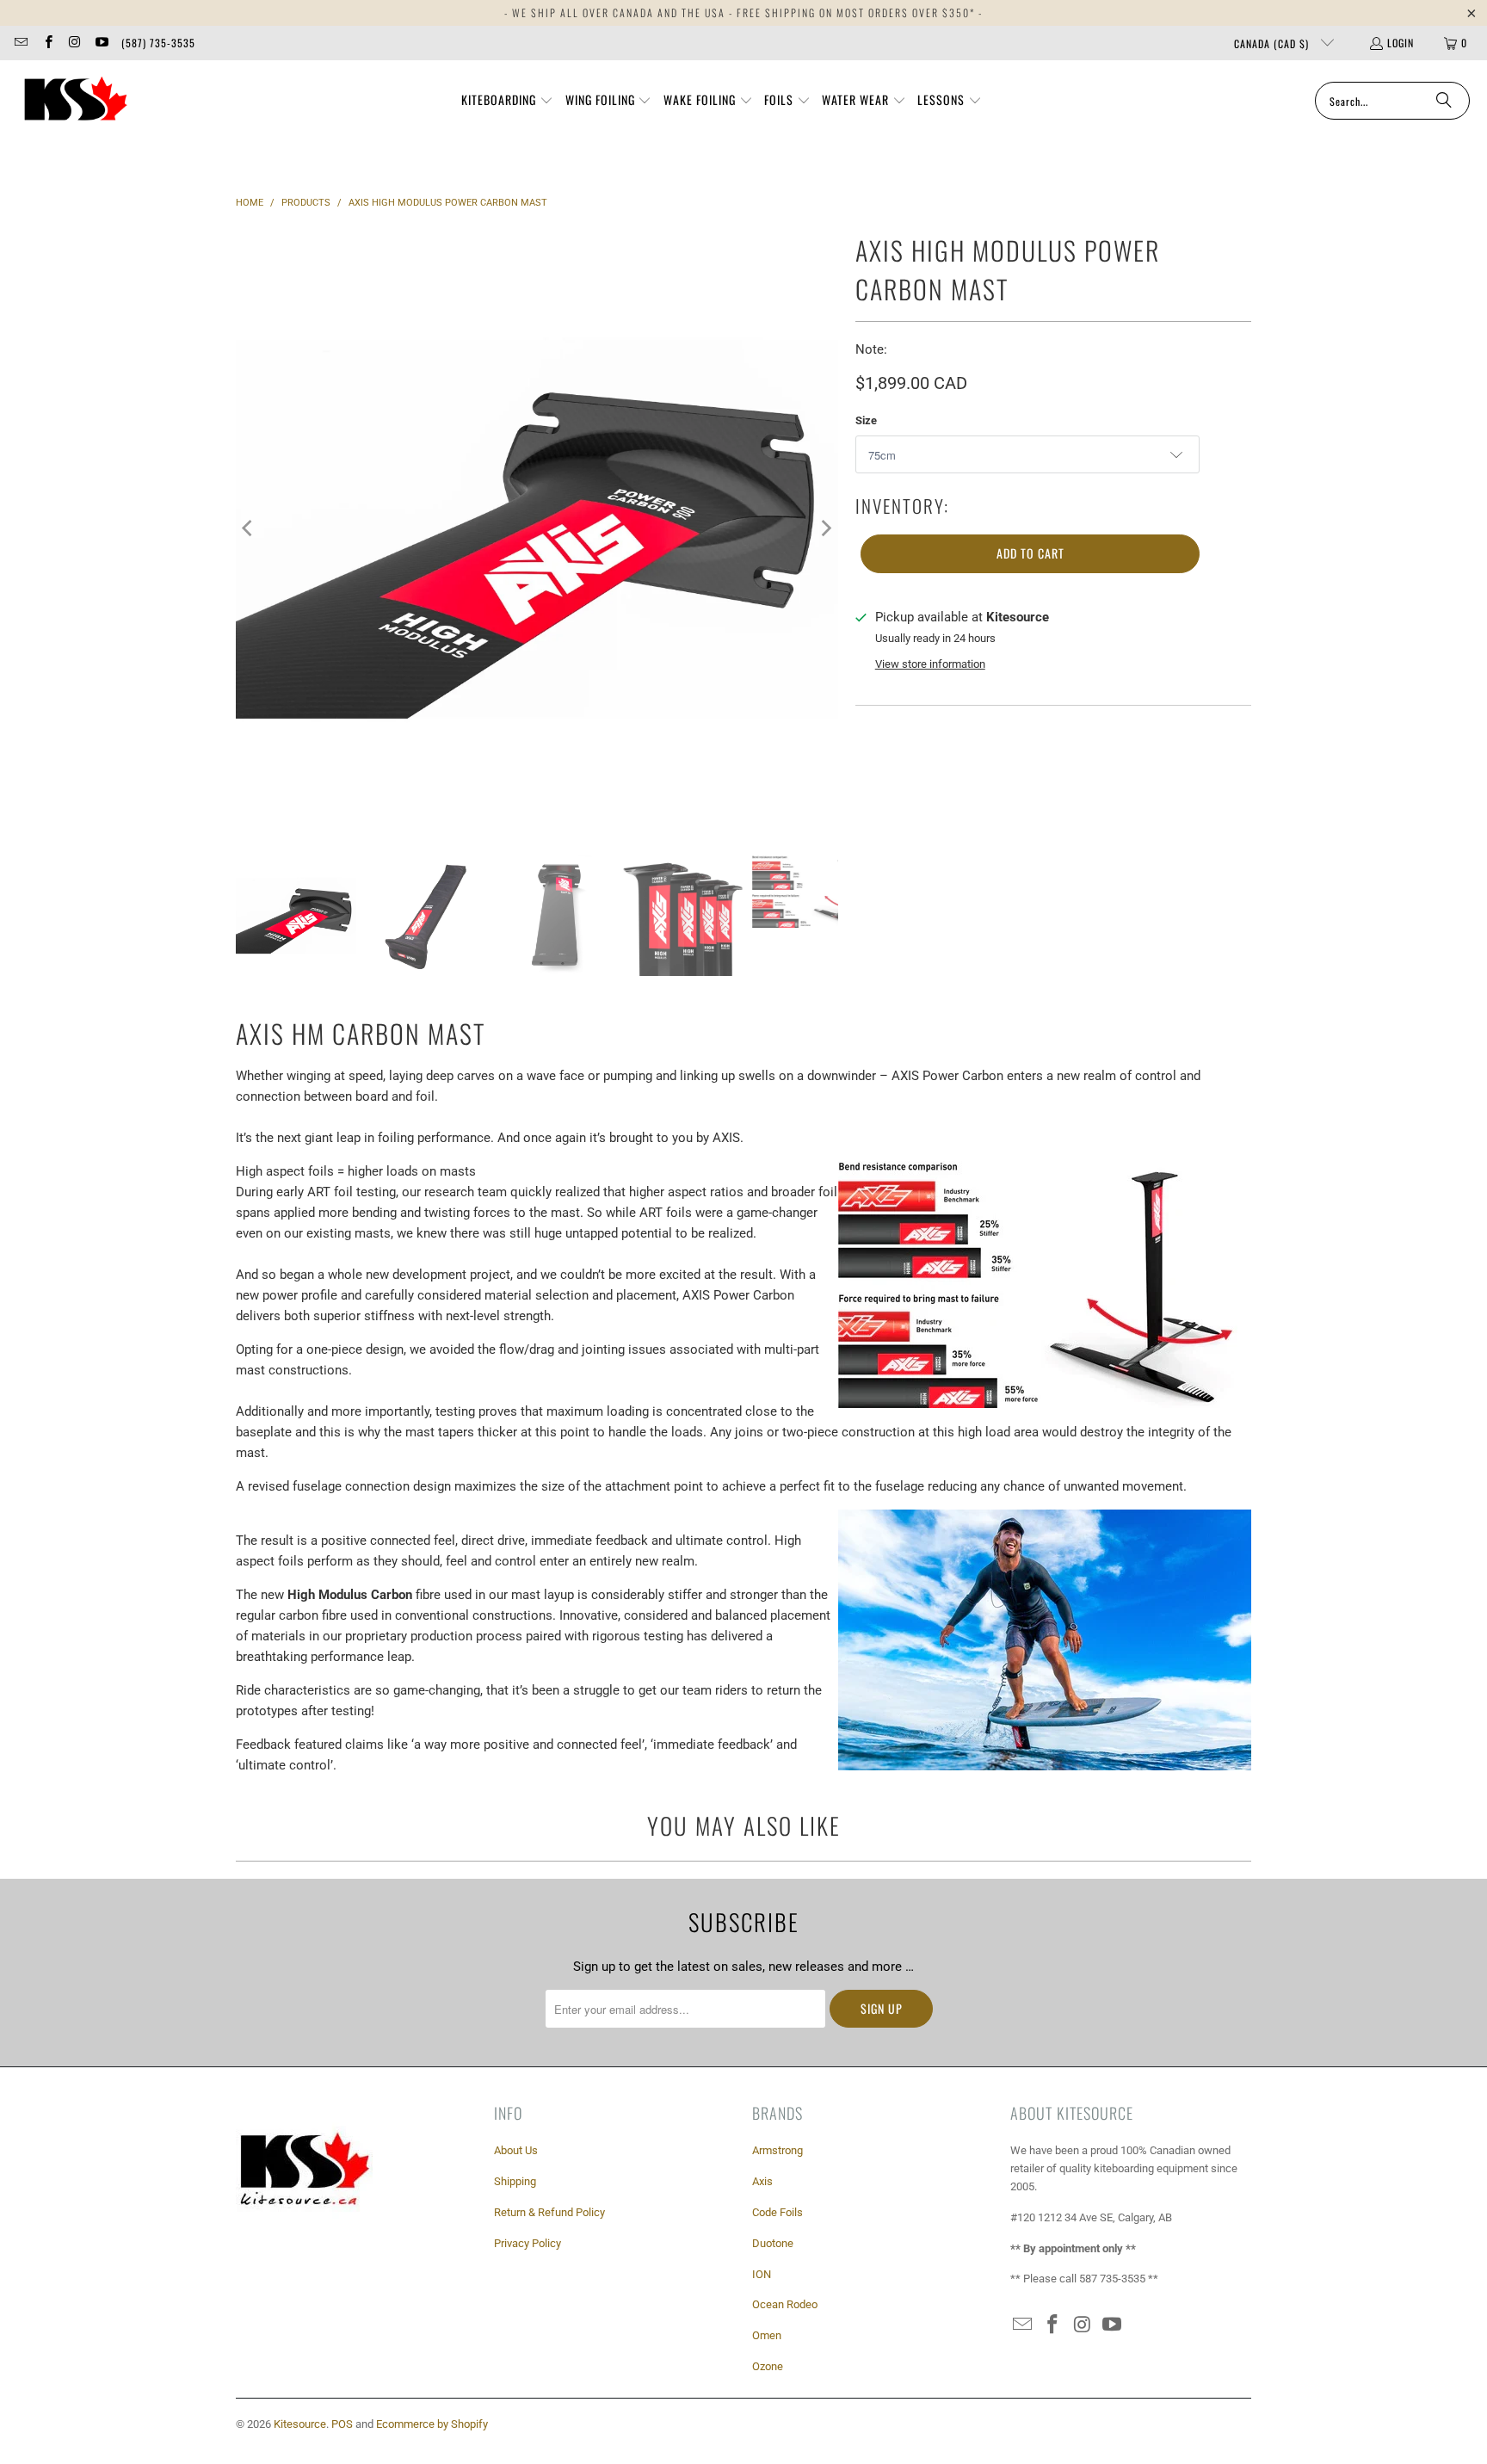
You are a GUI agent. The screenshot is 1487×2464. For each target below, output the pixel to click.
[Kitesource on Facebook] (47, 43)
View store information (930, 664)
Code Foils (777, 2212)
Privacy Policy (528, 2243)
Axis (762, 2181)
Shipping (515, 2181)
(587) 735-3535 (158, 43)
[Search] (1444, 101)
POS (342, 2424)
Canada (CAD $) (1273, 43)
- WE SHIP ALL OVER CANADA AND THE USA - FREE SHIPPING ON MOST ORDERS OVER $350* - (743, 12)
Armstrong (777, 2150)
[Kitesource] (73, 101)
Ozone (768, 2366)
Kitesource (300, 2424)
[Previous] (249, 528)
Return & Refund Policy (549, 2212)
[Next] (825, 528)
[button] (507, 101)
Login (1401, 43)
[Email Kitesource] (20, 43)
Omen (767, 2335)
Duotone (773, 2243)
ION (762, 2274)
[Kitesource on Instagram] (74, 43)
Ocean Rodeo (785, 2304)
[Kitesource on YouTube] (101, 43)
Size (866, 420)
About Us (516, 2150)
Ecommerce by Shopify (432, 2424)
